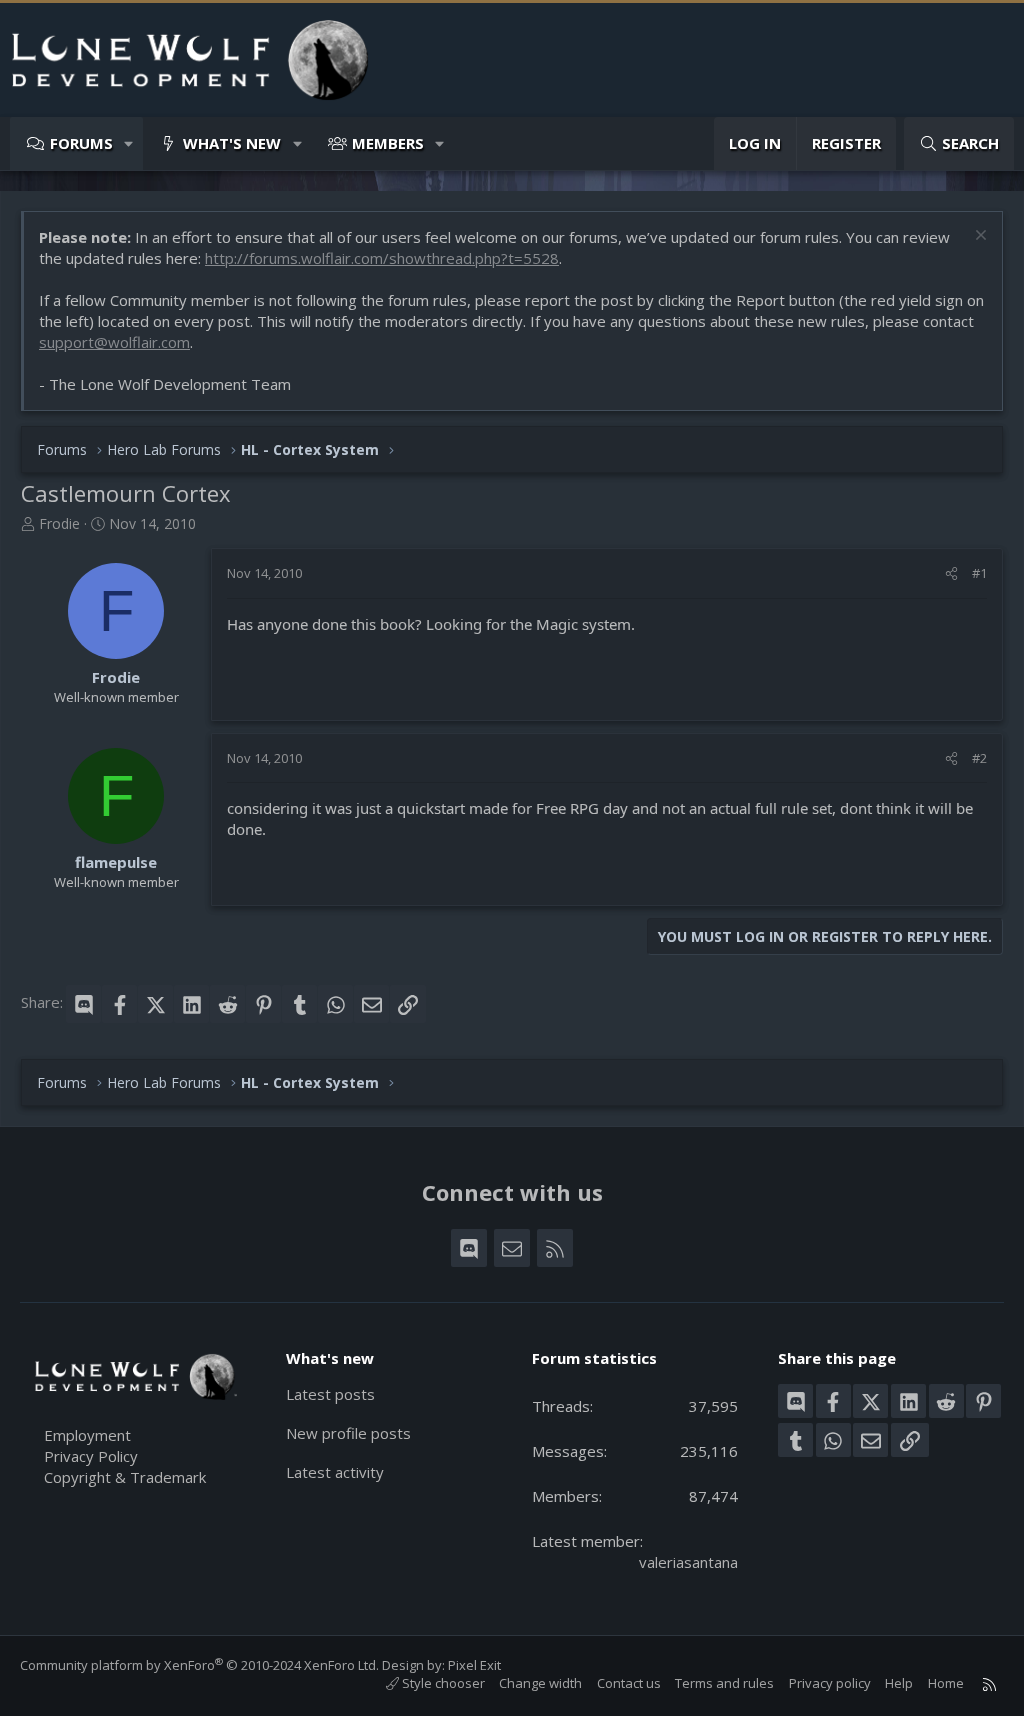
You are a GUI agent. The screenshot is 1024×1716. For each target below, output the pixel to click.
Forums (81, 143)
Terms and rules (724, 1683)
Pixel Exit (474, 1665)
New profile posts (348, 1433)
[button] (129, 143)
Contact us (629, 1683)
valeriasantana (688, 1562)
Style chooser (442, 1683)
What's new (232, 143)
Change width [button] (540, 1683)
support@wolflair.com (114, 342)
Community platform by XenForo (199, 1665)
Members (388, 143)
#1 (979, 573)
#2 (979, 758)
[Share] (951, 573)
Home (946, 1683)
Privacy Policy (91, 1456)
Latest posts (330, 1394)
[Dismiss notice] (978, 237)
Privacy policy (830, 1683)
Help (899, 1683)
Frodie (59, 523)
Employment (87, 1435)
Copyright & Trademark (125, 1477)
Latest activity (335, 1472)
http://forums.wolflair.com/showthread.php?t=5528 (382, 258)
